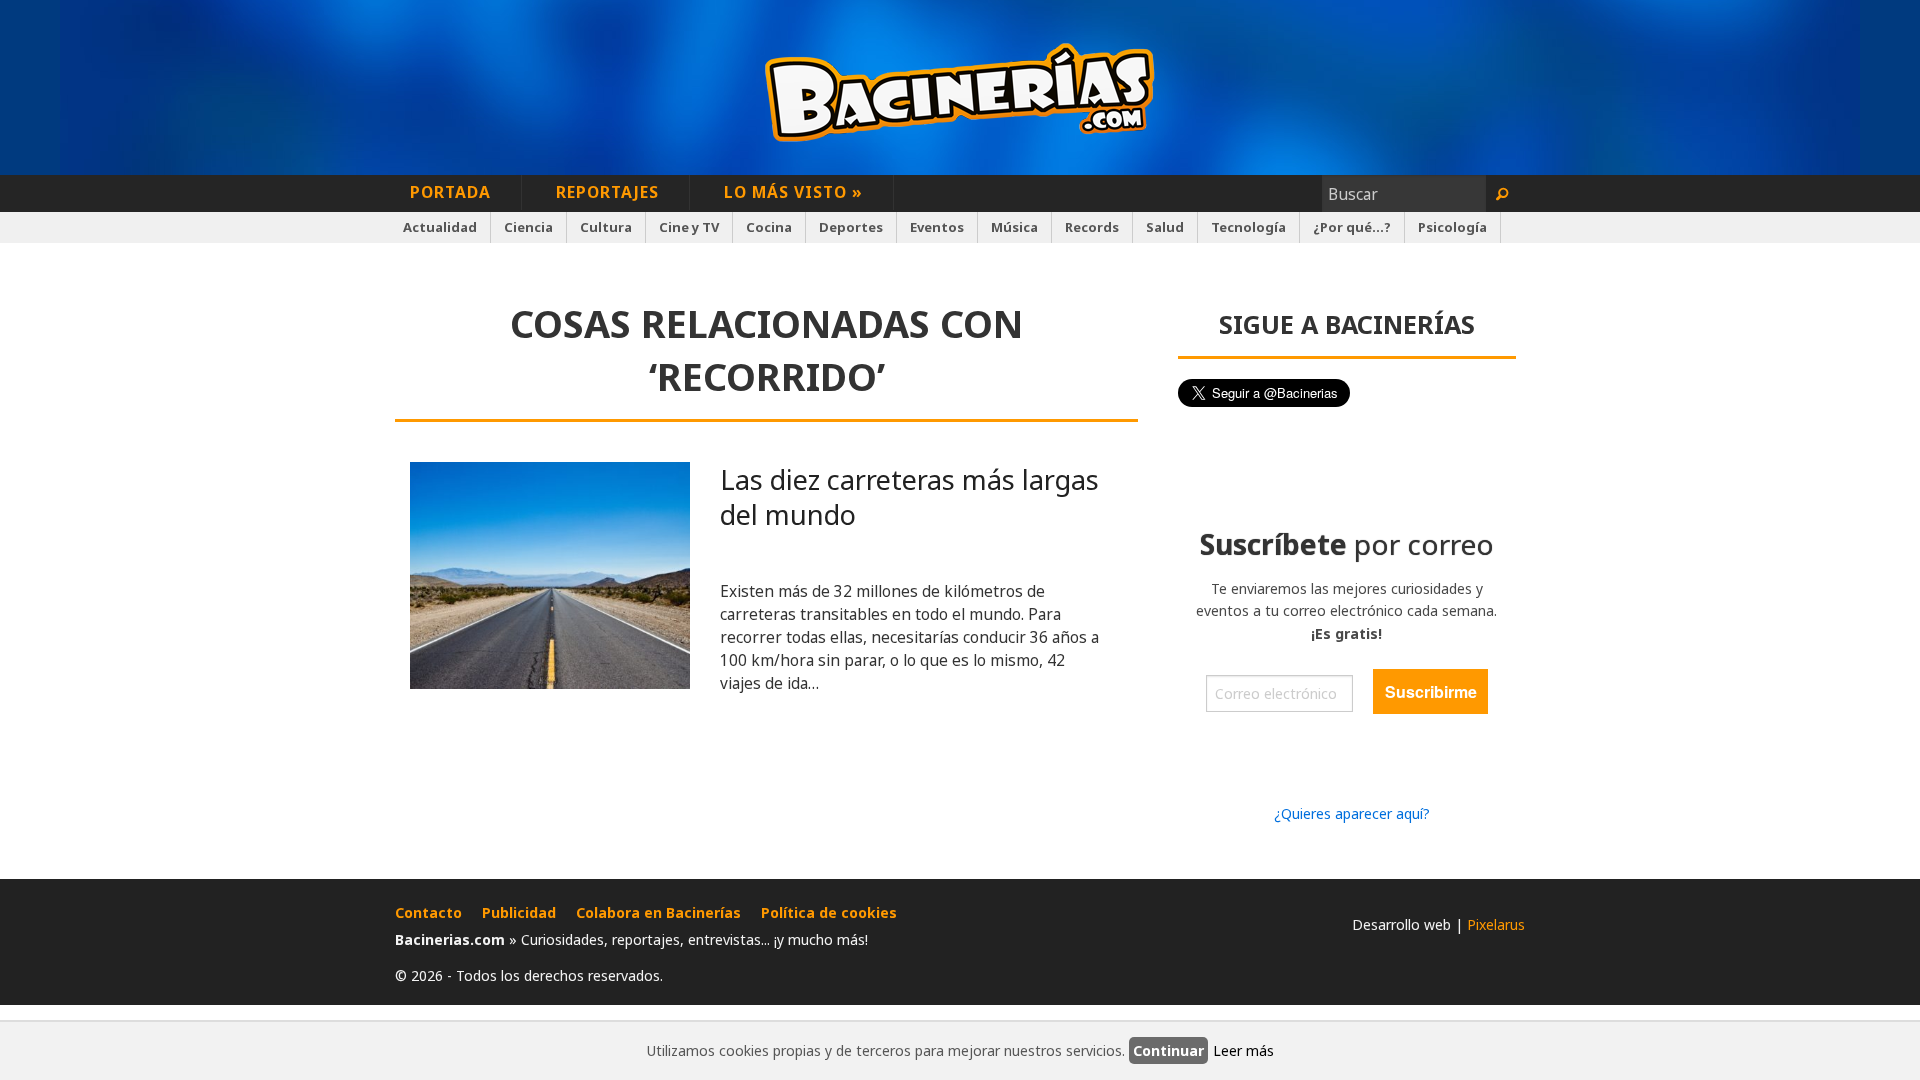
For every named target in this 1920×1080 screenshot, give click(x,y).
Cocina (769, 227)
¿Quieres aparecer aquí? (1352, 813)
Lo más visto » (793, 192)
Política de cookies (829, 912)
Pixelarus (1496, 924)
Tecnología (1248, 227)
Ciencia (528, 227)
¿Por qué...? (1352, 227)
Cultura (606, 227)
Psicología (1452, 227)
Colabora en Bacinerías (658, 912)
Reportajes (607, 192)
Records (1092, 227)
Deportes (851, 227)
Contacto (428, 912)
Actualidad (440, 227)
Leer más (1243, 1050)
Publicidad (519, 912)
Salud (1165, 227)
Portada (450, 192)
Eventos (937, 227)
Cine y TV (689, 227)
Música (1014, 227)
